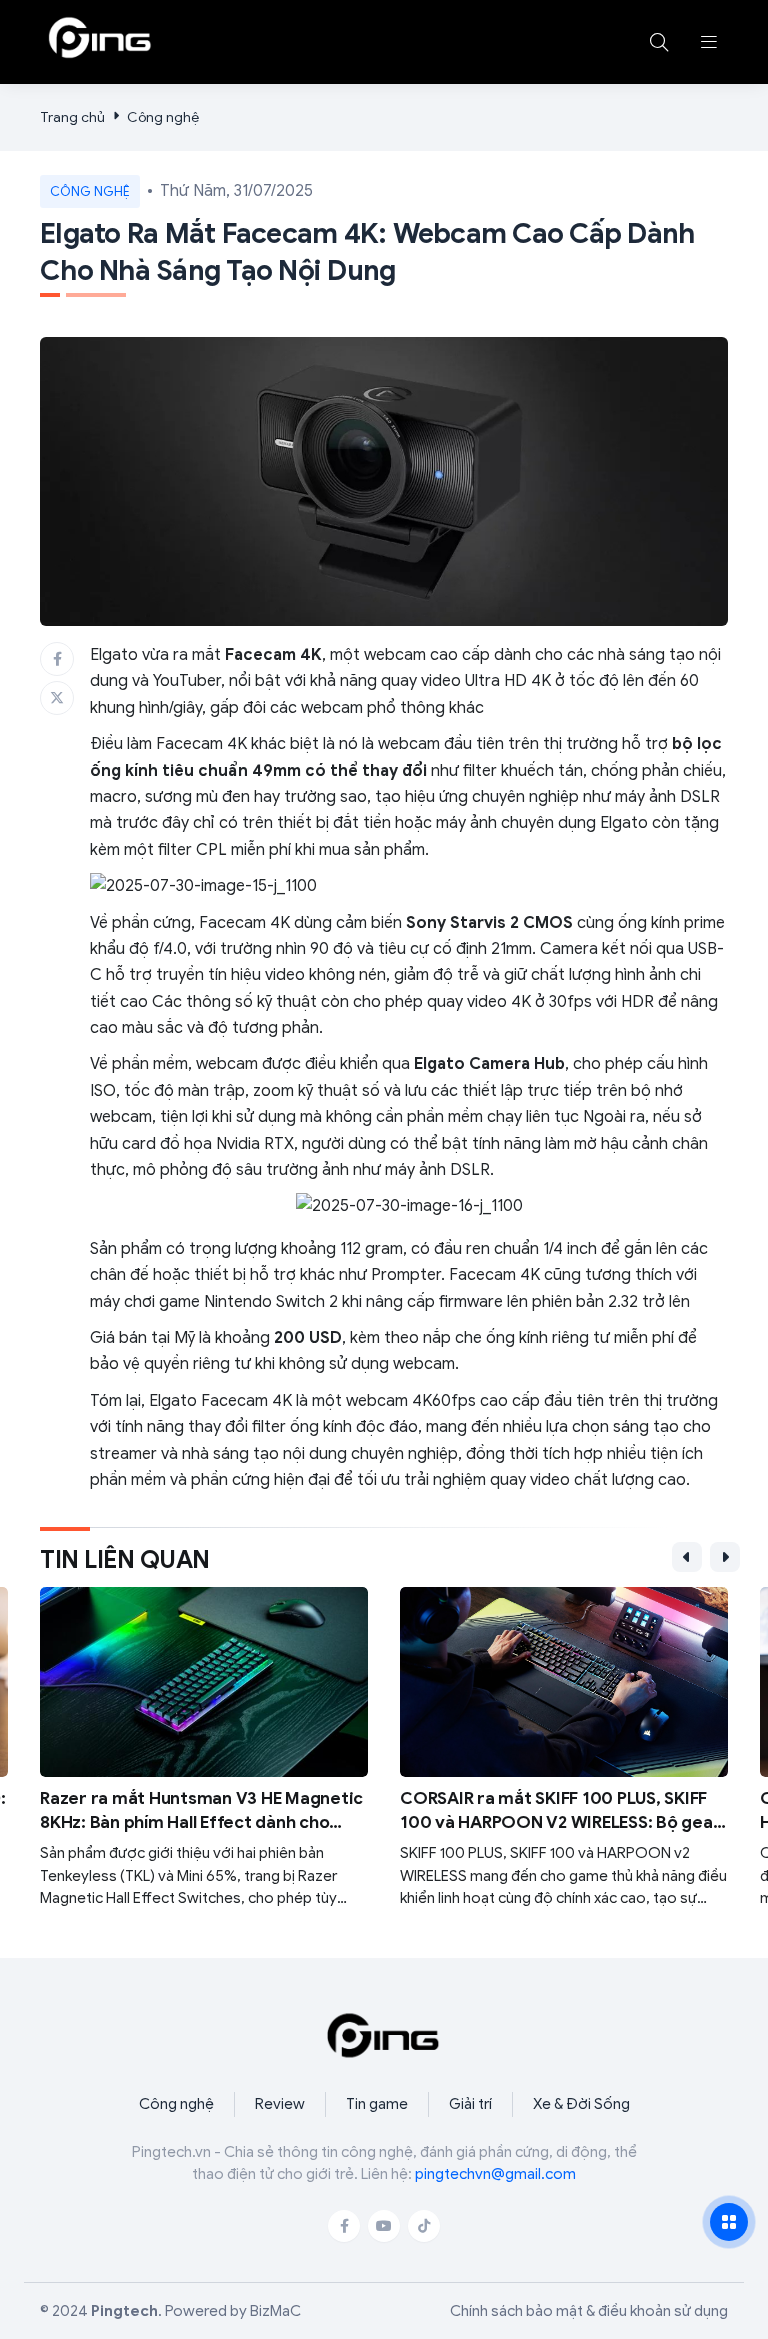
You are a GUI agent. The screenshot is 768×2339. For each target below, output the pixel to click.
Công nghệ (163, 117)
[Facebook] (344, 2226)
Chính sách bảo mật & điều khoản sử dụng (589, 2311)
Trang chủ (72, 117)
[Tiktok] (424, 2226)
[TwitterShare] (57, 698)
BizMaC (275, 2311)
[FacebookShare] (57, 659)
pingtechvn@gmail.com (495, 2174)
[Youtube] (384, 2226)
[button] (709, 42)
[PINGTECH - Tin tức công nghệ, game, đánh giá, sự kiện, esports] (100, 38)
